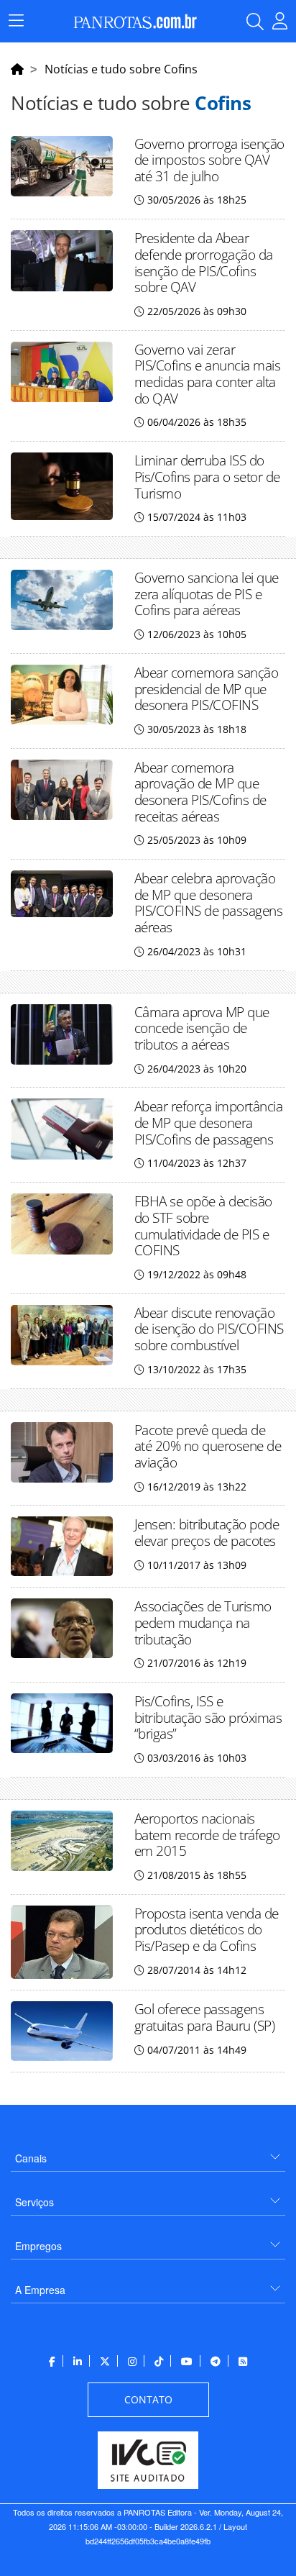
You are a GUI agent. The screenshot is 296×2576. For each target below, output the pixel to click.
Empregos (38, 2246)
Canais (31, 2158)
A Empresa (40, 2290)
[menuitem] (148, 2153)
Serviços (34, 2202)
